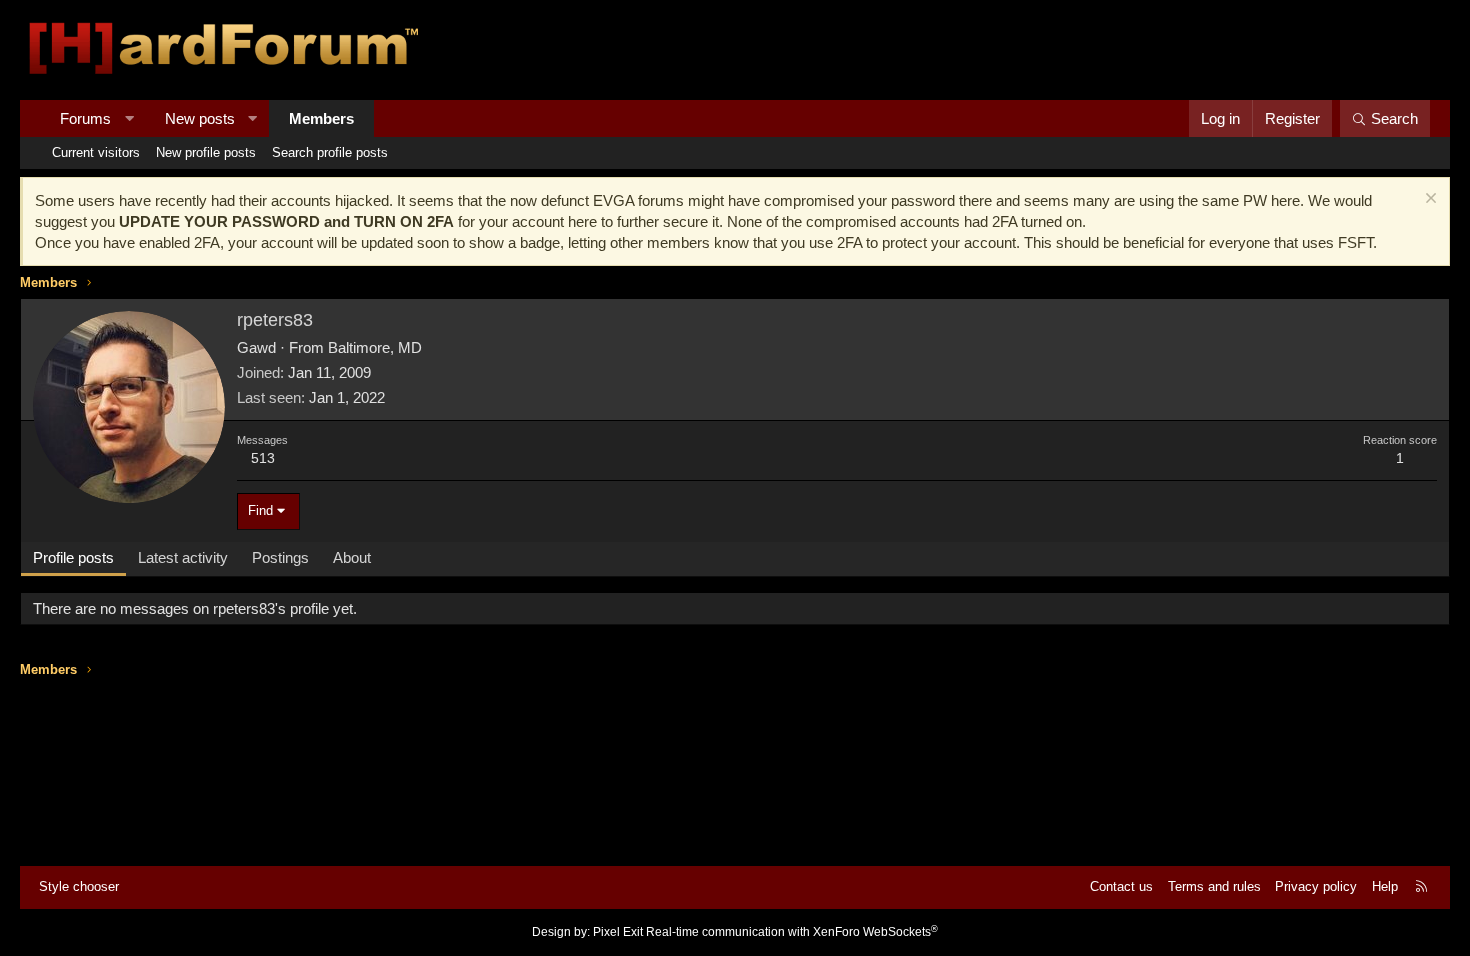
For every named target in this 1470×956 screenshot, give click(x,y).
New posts (200, 118)
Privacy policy (1316, 886)
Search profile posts (330, 152)
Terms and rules (1214, 886)
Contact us (1121, 886)
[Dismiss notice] (1428, 200)
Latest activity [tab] (183, 557)
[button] (129, 118)
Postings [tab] (280, 557)
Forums (85, 118)
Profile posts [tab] (73, 557)
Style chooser (79, 886)
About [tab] (352, 557)
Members (321, 118)
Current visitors (96, 152)
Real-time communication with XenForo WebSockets (792, 932)
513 (263, 458)
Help (1385, 886)
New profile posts (206, 152)
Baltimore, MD (375, 347)
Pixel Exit (618, 932)
